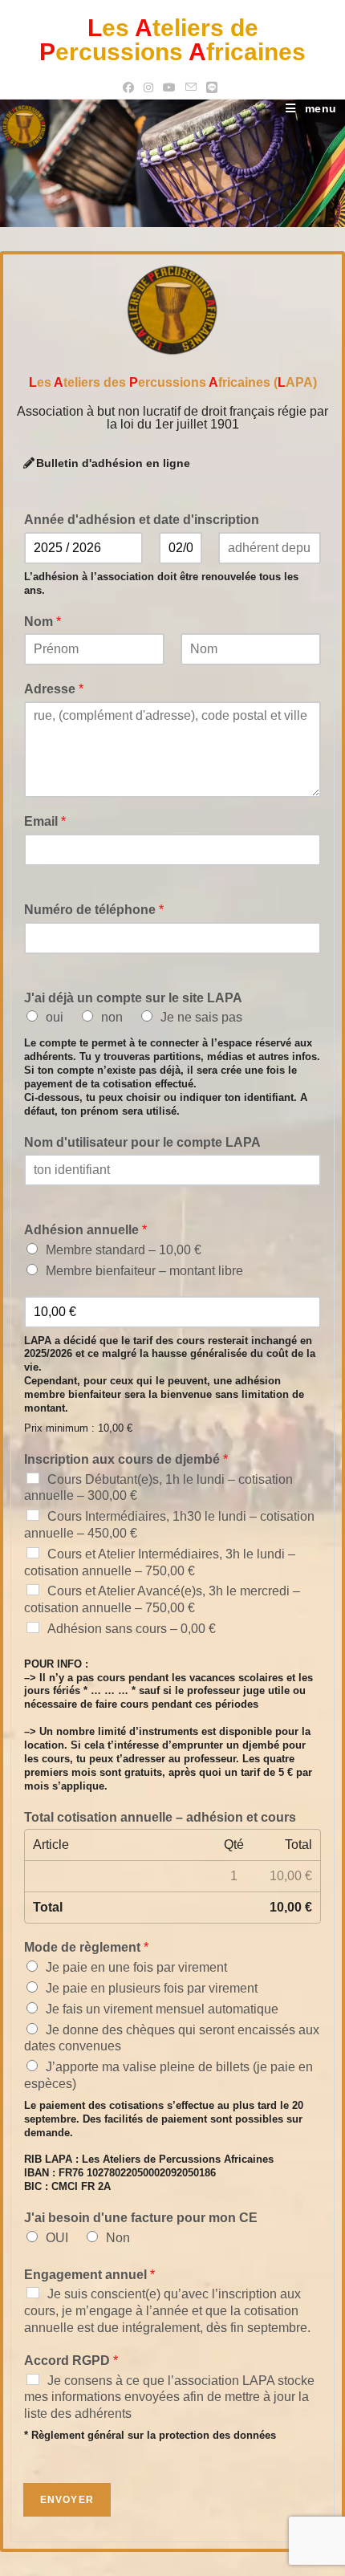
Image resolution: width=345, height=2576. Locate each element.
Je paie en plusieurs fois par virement (152, 1988)
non (112, 1017)
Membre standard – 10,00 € (124, 1250)
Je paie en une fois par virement (136, 1967)
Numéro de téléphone (94, 910)
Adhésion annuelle (85, 1230)
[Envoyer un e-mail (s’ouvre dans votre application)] (191, 87)
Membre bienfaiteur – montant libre (144, 1271)
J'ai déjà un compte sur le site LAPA (133, 998)
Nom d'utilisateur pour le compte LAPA (142, 1142)
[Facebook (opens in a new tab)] (131, 87)
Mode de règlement (86, 1947)
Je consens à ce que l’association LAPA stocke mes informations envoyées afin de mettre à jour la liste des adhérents (169, 2397)
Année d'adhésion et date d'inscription (142, 520)
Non (118, 2238)
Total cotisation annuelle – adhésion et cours (160, 1817)
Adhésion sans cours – (132, 1629)
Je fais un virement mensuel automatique (162, 2009)
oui (55, 1017)
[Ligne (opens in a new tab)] (212, 87)
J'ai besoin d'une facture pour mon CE (141, 2218)
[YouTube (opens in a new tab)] (169, 87)
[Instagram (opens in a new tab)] (148, 87)
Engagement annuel (89, 2275)
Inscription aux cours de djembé (126, 1459)
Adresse (54, 689)
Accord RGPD (71, 2361)
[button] (173, 463)
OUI (57, 2238)
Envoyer (67, 2500)
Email (45, 821)
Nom (43, 622)
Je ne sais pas (201, 1017)
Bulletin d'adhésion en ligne (113, 463)
